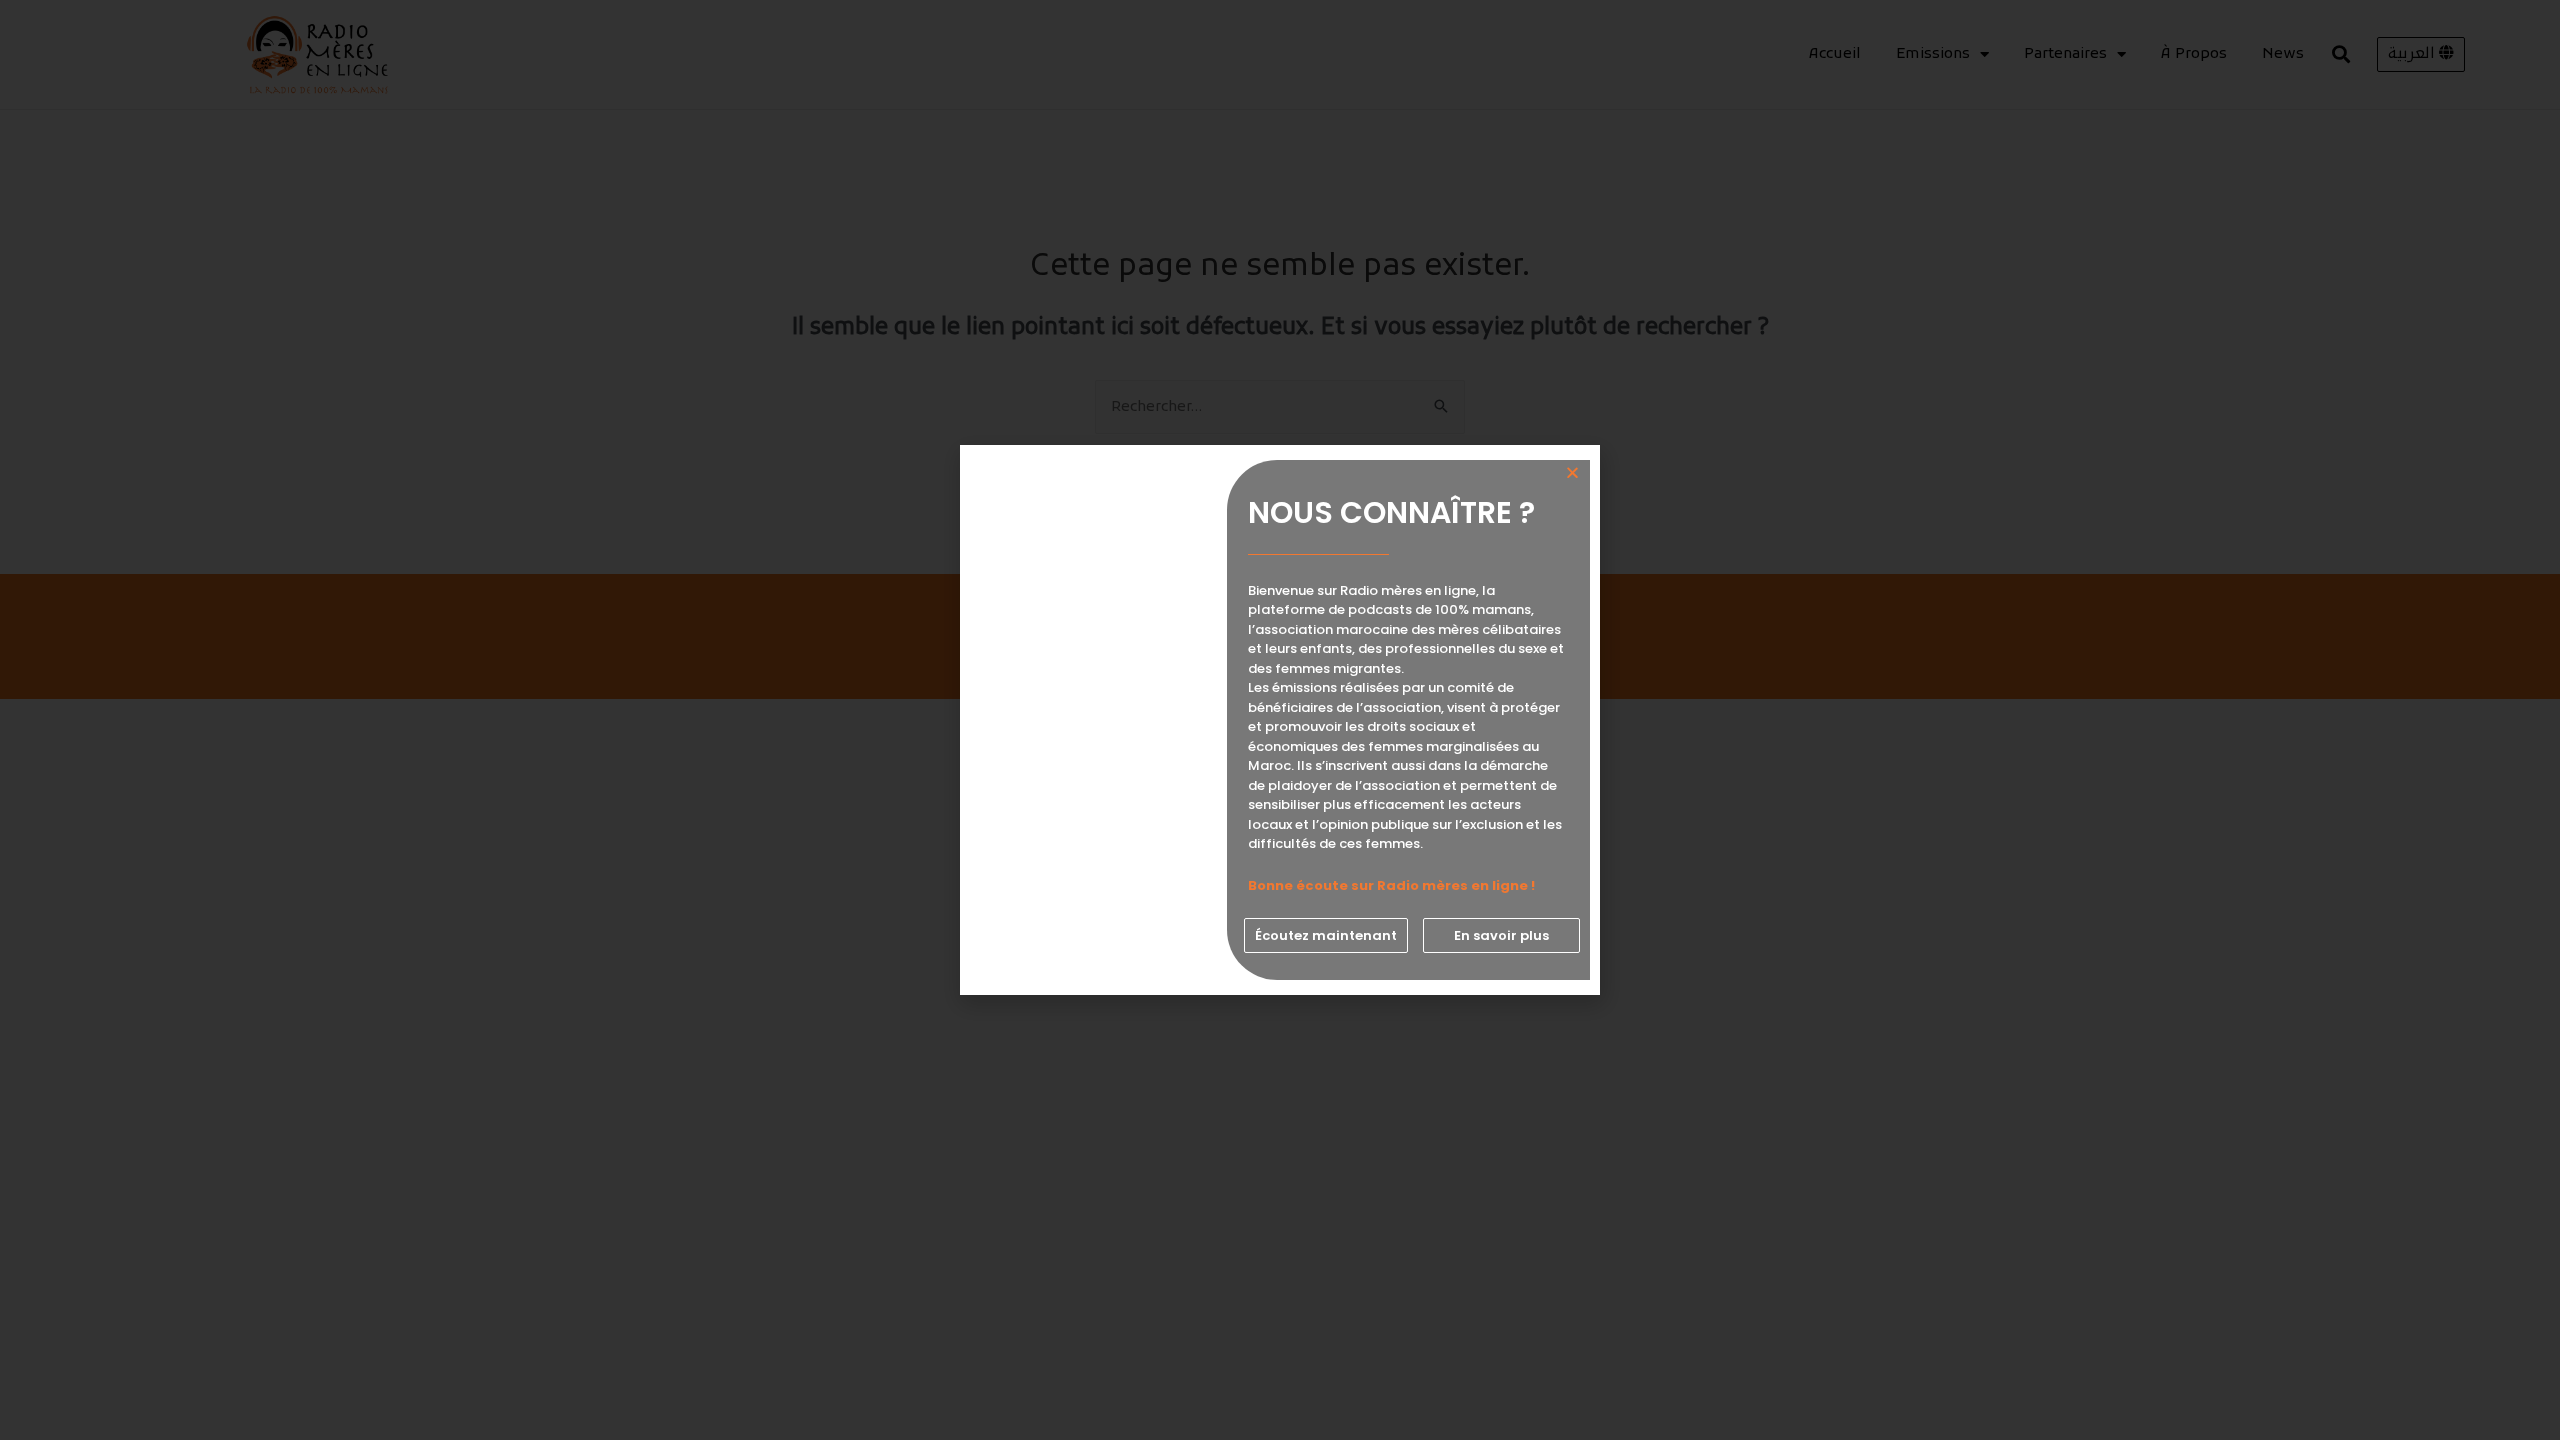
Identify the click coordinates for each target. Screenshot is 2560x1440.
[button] (1326, 935)
